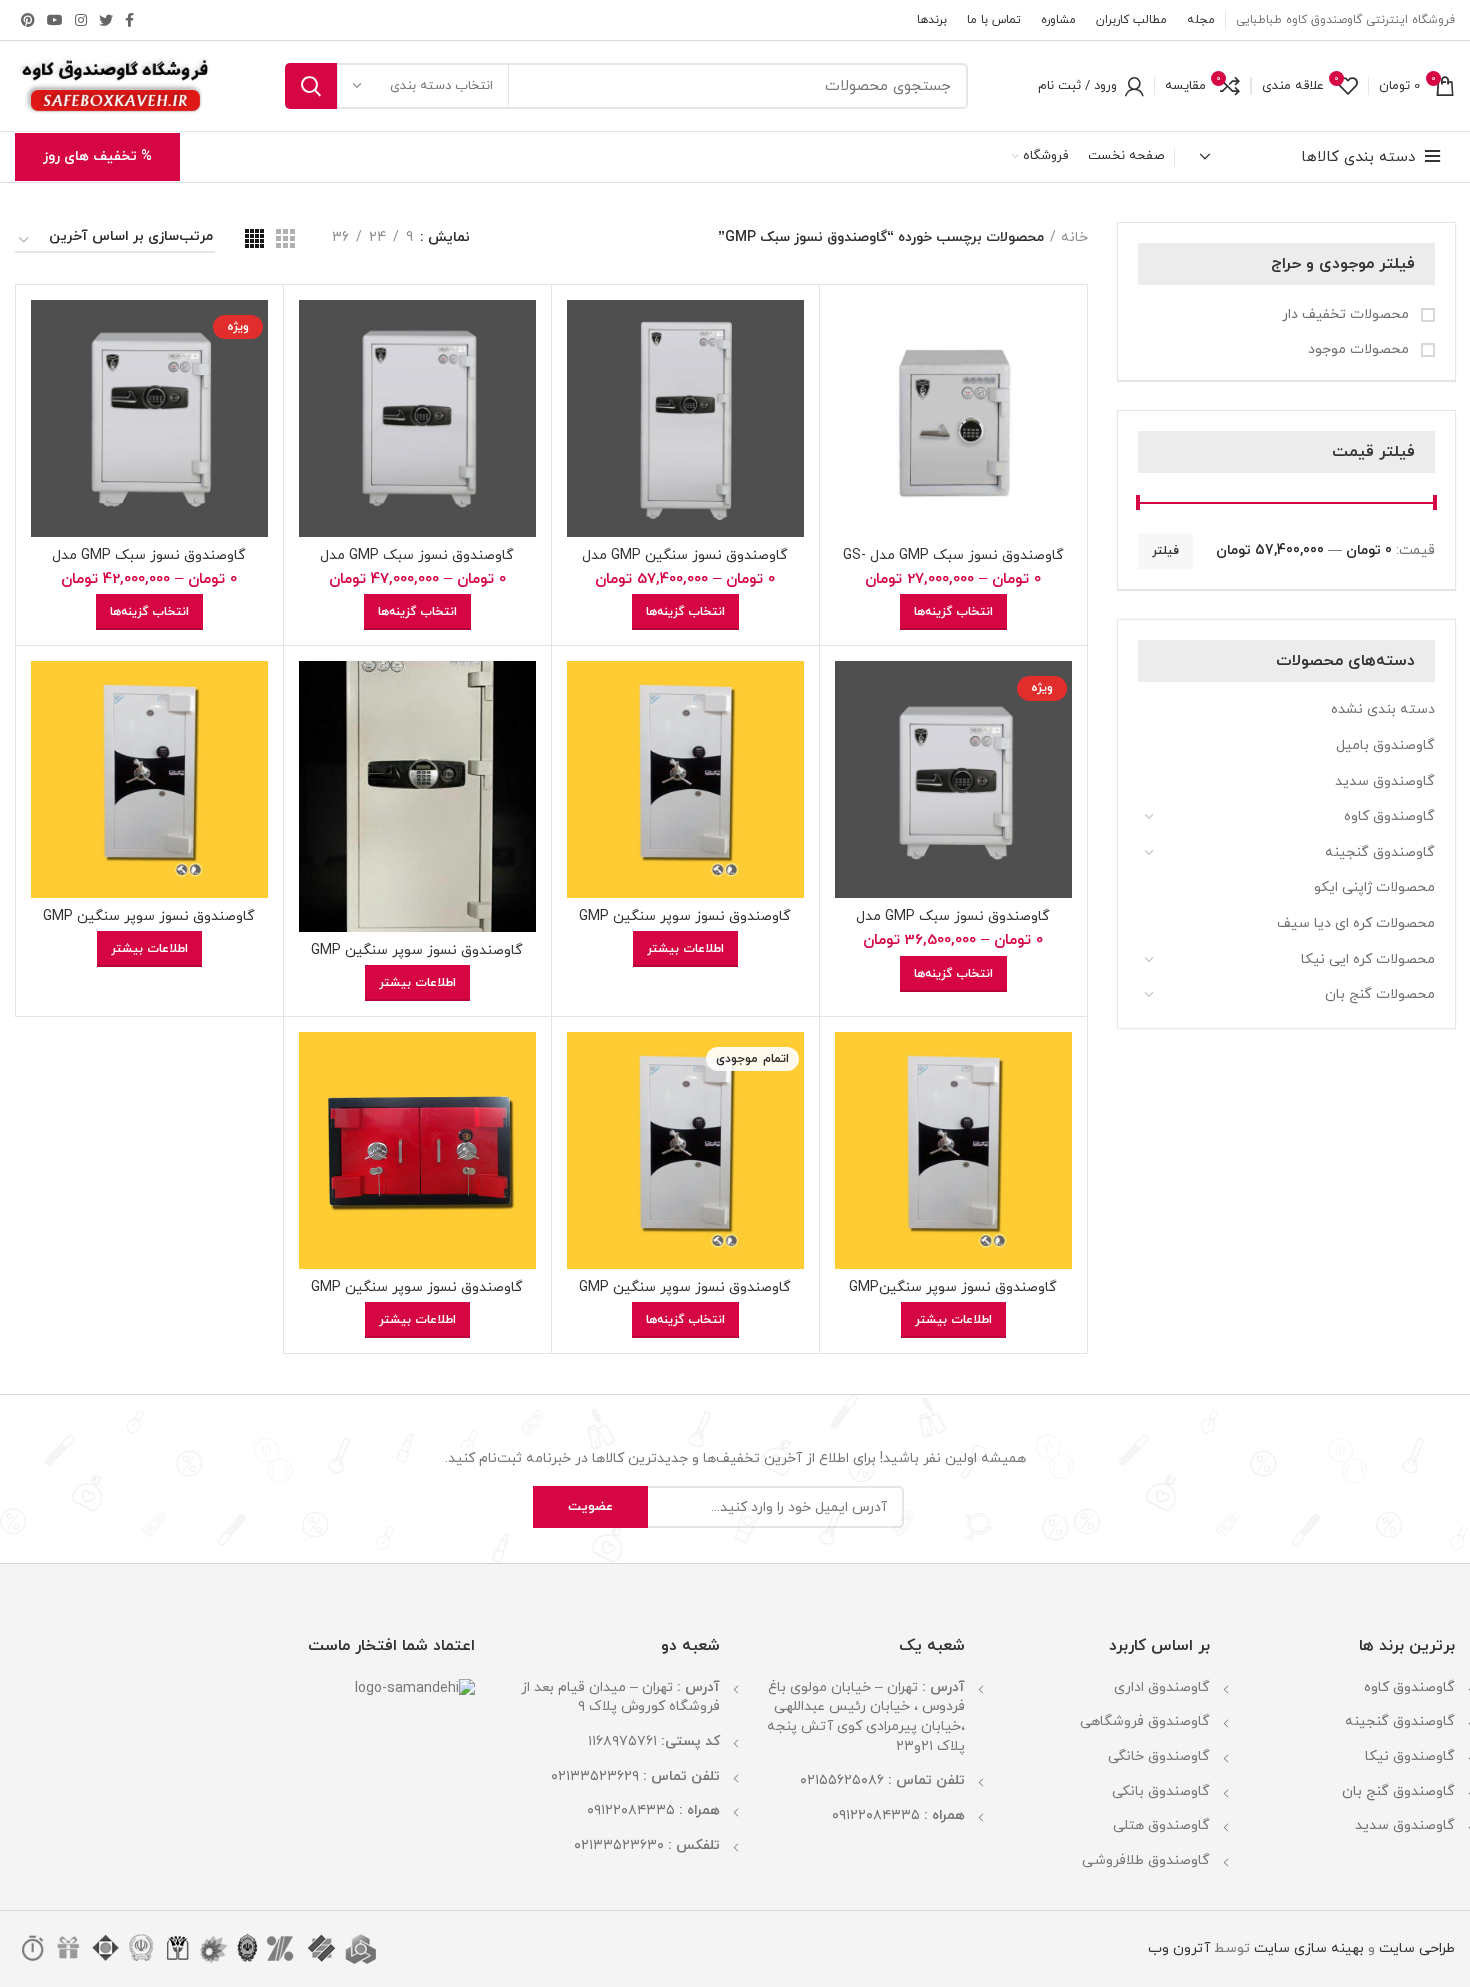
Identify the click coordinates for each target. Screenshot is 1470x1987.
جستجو (311, 86)
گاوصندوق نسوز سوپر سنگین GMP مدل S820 (417, 1296)
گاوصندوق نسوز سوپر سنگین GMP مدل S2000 (685, 925)
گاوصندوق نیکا (1410, 1756)
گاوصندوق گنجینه (1380, 852)
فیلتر (1165, 551)
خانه (1074, 237)
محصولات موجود (1360, 349)
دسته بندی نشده (1383, 709)
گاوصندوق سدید (1385, 781)
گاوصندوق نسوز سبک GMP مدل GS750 (149, 564)
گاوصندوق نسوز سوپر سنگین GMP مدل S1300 (149, 925)
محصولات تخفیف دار (1347, 314)
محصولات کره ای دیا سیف (1356, 923)
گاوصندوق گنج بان (1398, 1791)
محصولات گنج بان (1380, 994)
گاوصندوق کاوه (1389, 816)
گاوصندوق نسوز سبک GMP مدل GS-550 (953, 564)
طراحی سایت (1417, 1948)
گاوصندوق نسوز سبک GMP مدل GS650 (953, 925)
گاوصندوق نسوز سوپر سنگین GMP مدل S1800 (417, 959)
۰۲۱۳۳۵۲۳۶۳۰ (619, 1845)
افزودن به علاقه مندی (850, 422)
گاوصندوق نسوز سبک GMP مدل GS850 (417, 564)
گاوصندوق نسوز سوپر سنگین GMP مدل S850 (685, 1296)
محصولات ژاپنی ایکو (1374, 887)
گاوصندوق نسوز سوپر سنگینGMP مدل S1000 (953, 1296)
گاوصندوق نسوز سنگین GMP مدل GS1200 (685, 564)
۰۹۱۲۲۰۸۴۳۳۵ (876, 1815)
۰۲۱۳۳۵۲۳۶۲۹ (595, 1776)
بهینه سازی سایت (1307, 1948)
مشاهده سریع (850, 377)
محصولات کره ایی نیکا (1368, 959)
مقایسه (850, 332)
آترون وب (1179, 1948)
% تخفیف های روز (97, 156)
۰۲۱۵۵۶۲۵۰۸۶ (842, 1780)
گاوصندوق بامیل (1385, 745)
